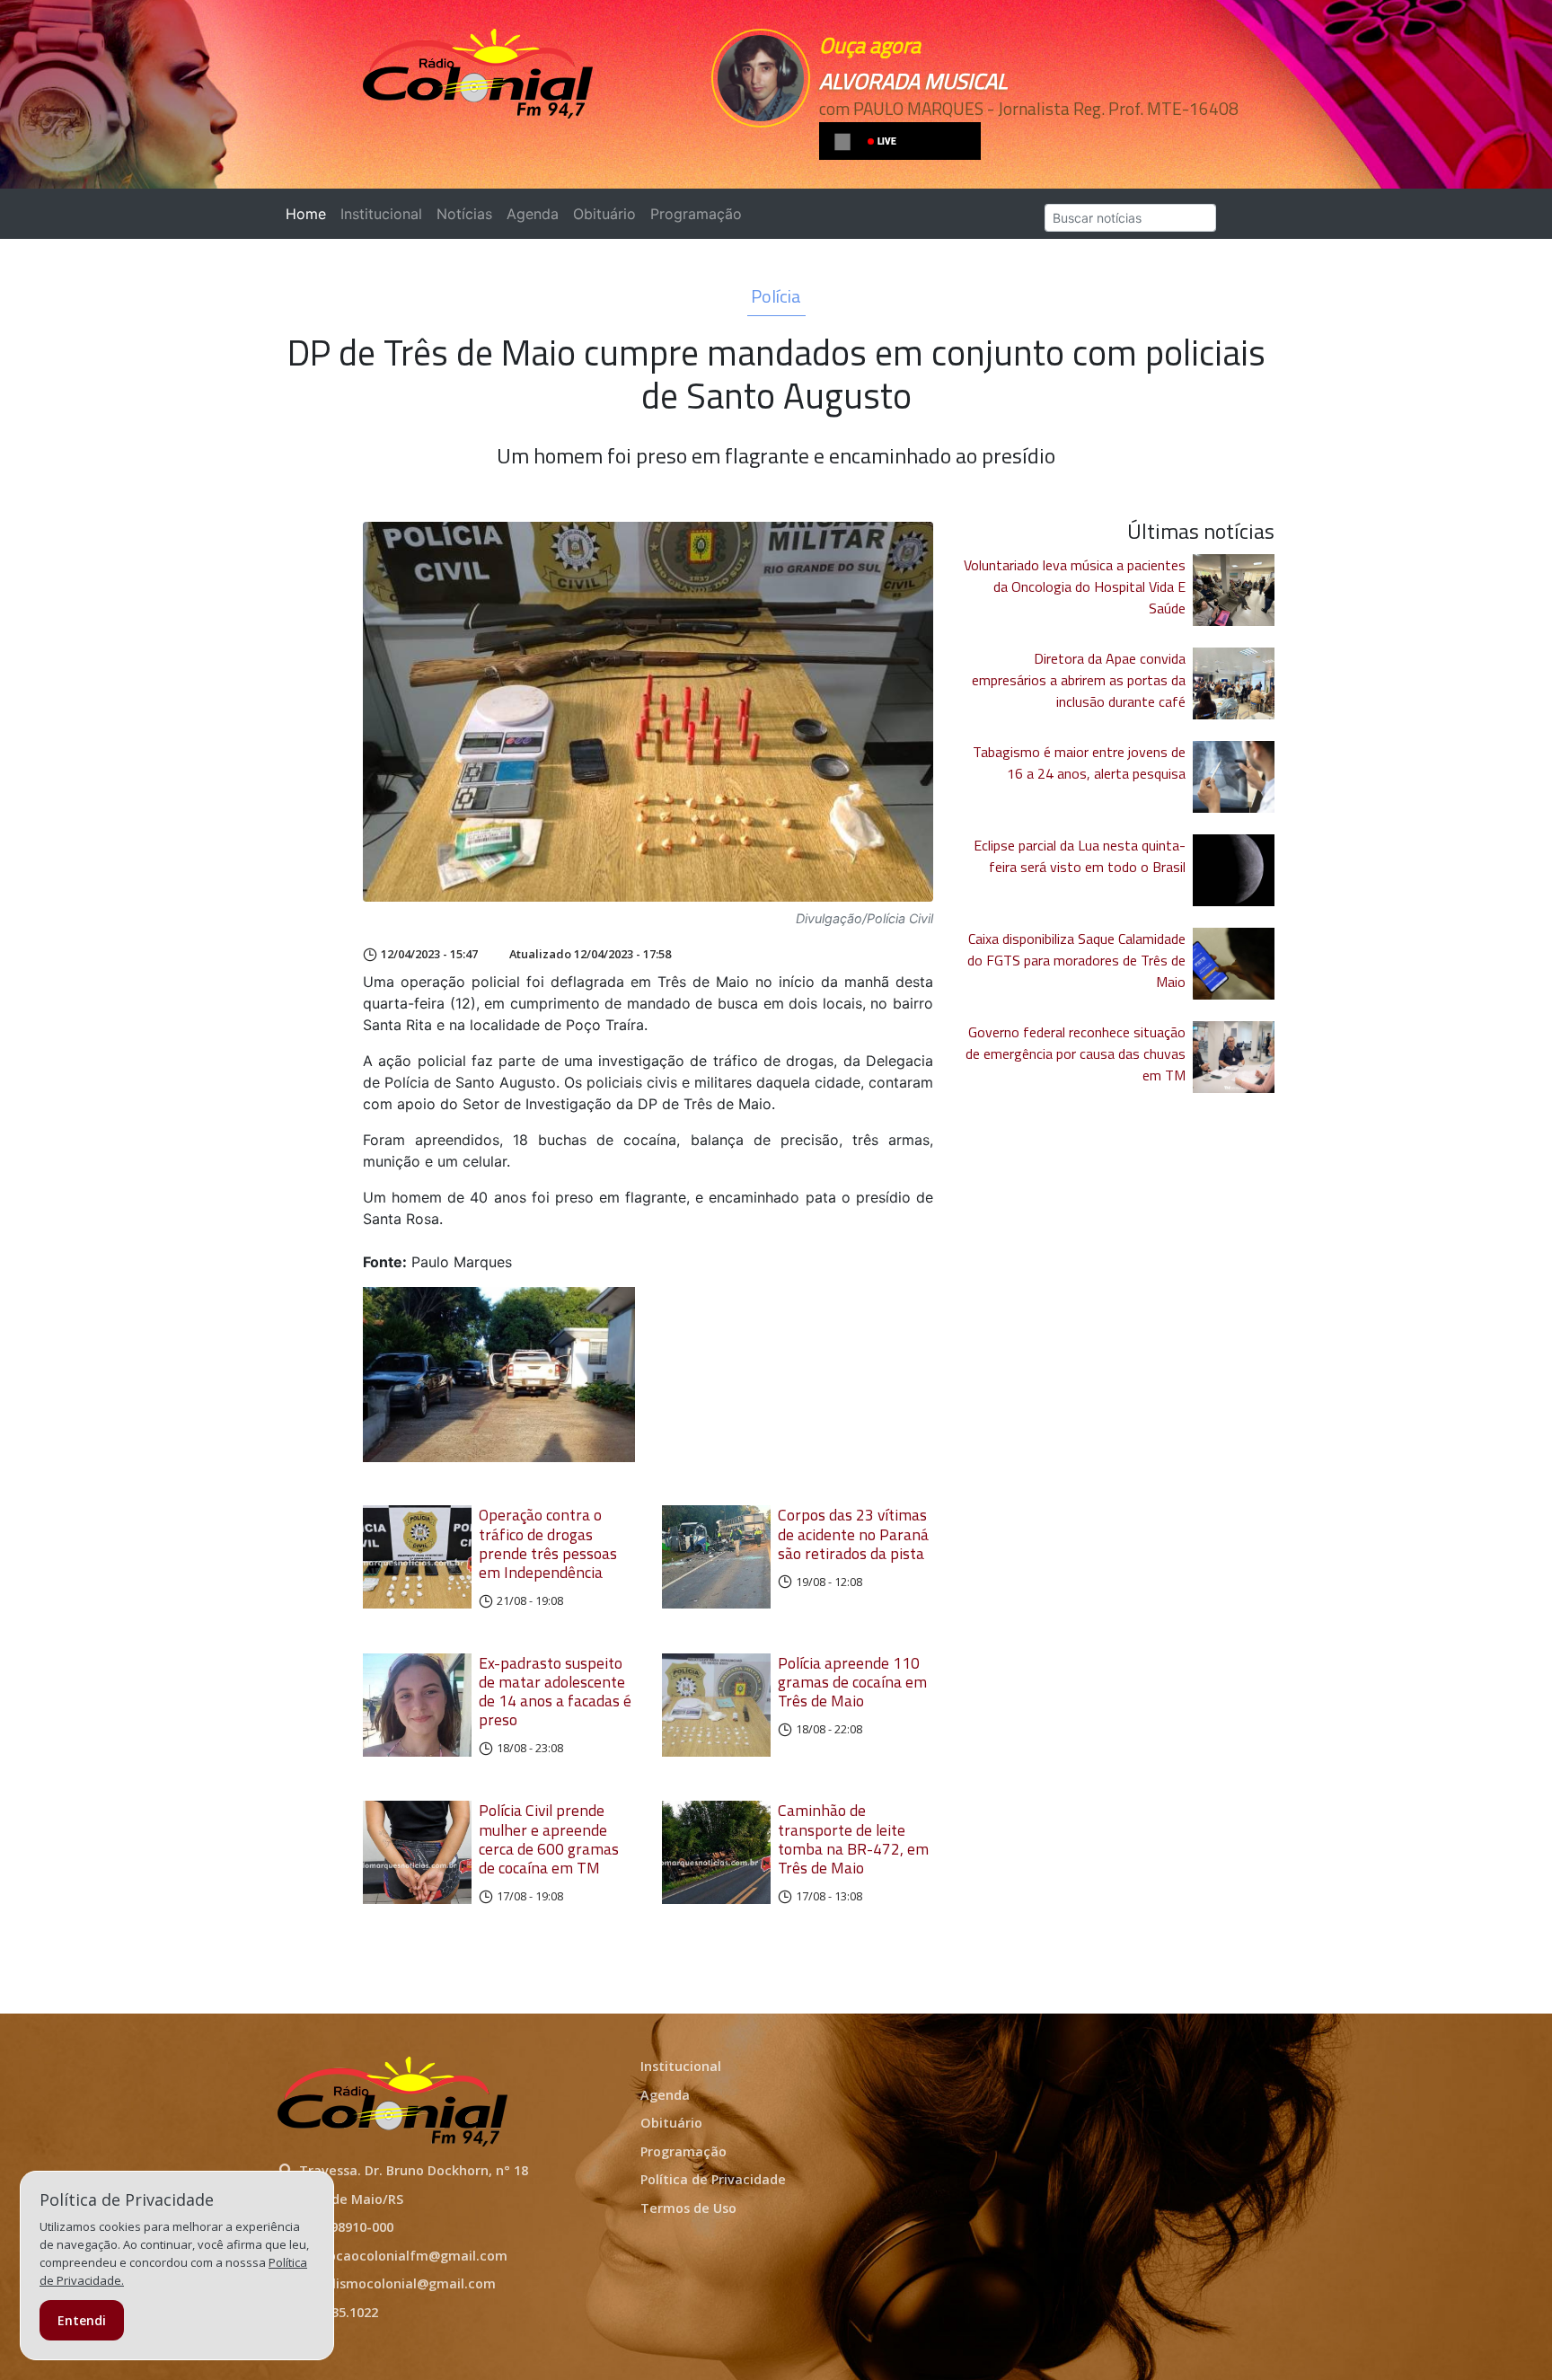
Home (309, 214)
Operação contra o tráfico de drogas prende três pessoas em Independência (548, 1543)
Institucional (381, 214)
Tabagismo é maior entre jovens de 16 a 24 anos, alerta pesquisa (1079, 762)
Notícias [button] (464, 214)
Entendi (82, 2320)
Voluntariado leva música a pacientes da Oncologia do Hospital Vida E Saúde (1075, 586)
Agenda (533, 214)
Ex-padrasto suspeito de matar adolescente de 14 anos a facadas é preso (555, 1691)
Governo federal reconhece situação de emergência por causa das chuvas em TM (1076, 1053)
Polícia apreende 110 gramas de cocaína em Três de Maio (852, 1682)
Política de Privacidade (713, 2179)
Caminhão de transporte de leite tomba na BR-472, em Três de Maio (853, 1838)
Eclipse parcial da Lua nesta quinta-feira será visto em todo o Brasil (1080, 856)
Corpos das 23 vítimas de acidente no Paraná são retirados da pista (853, 1534)
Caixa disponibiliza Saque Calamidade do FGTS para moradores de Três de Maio (1076, 960)
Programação (696, 214)
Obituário (604, 214)
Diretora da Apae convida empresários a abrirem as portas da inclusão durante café (1079, 680)
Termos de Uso (688, 2208)
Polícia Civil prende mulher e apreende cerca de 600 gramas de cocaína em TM (549, 1838)
